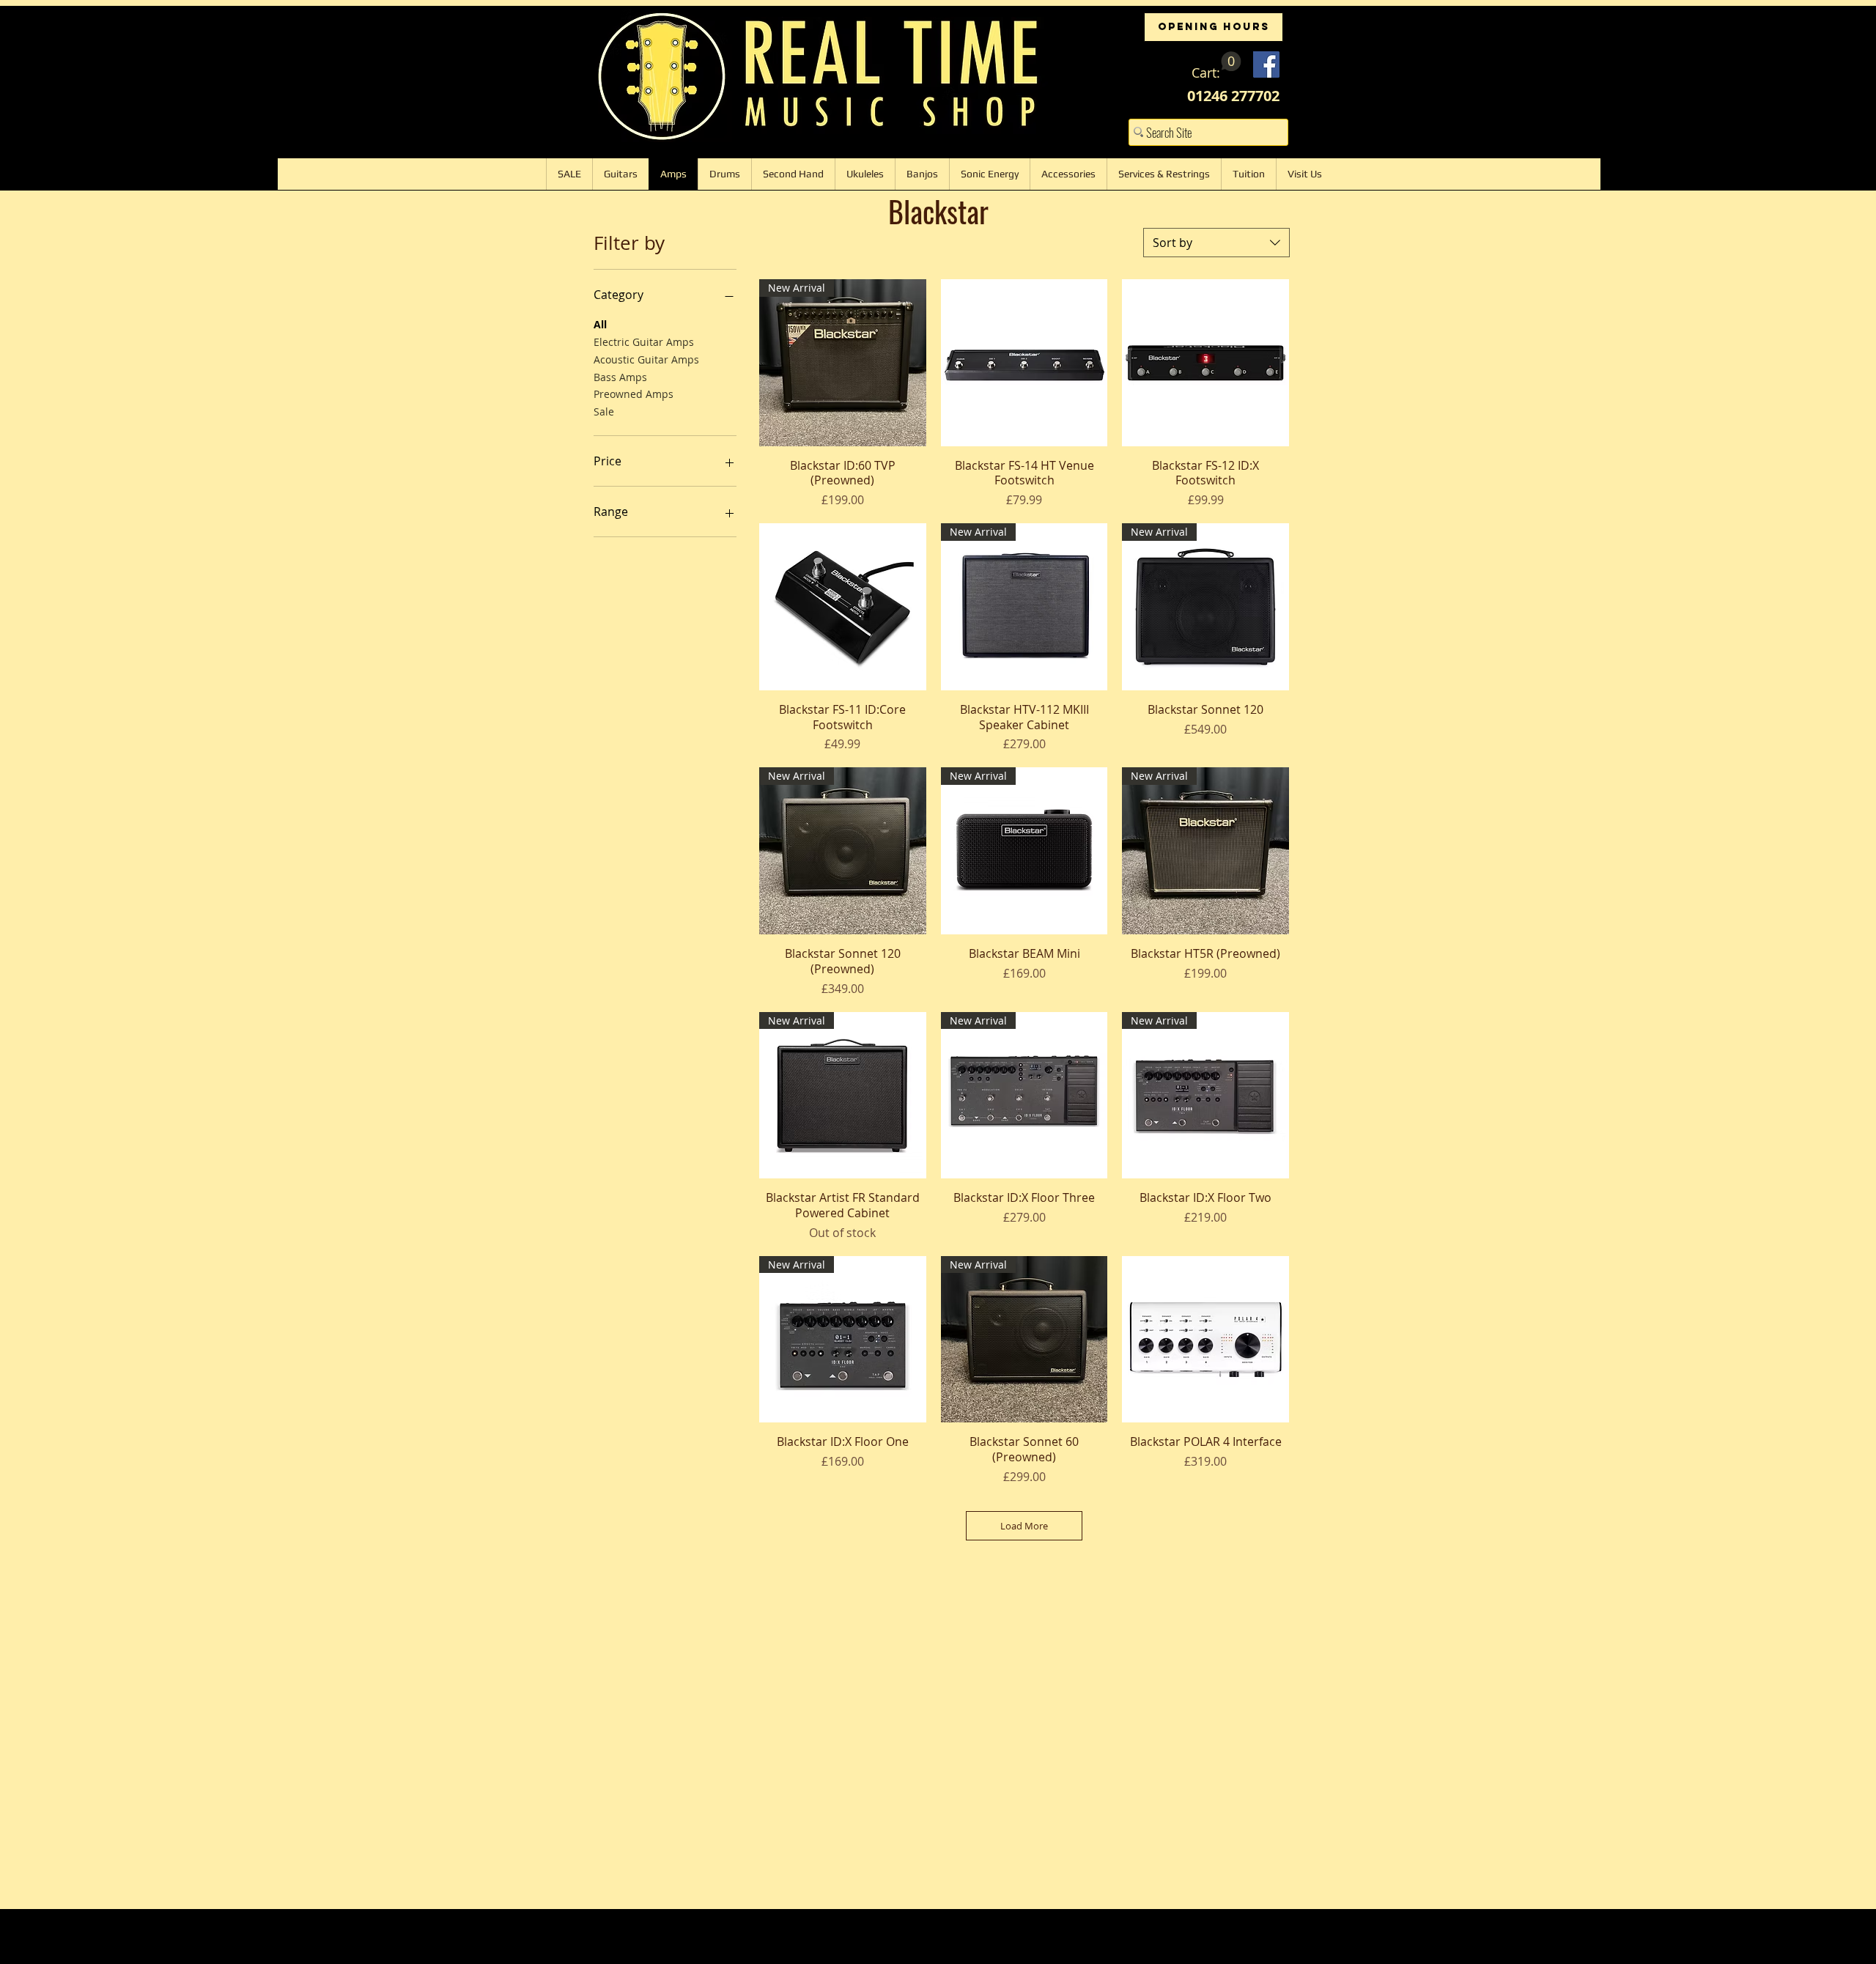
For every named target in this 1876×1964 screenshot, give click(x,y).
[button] (1216, 66)
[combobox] (1216, 243)
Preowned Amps (634, 394)
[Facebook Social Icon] (1266, 64)
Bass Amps (620, 377)
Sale (604, 411)
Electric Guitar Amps (644, 342)
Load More (1024, 1526)
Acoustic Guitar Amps (646, 359)
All (600, 324)
